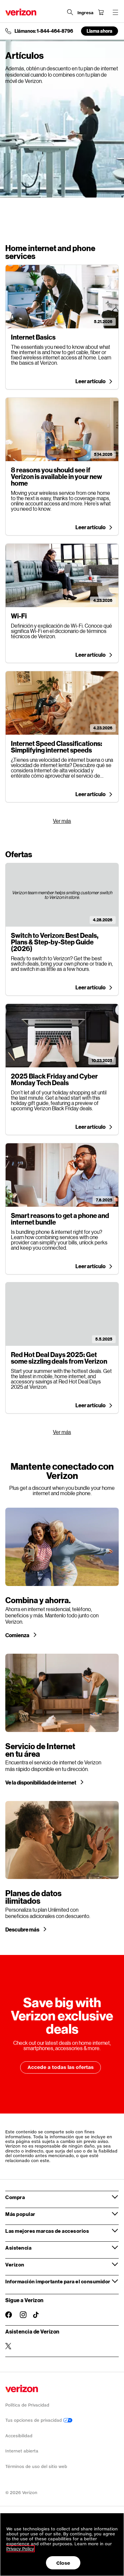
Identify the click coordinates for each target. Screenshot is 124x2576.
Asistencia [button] (18, 2248)
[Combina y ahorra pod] (62, 1573)
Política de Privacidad (27, 2405)
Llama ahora (100, 31)
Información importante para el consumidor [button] (58, 2281)
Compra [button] (15, 2197)
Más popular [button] (20, 2214)
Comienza (18, 1635)
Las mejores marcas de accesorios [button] (47, 2231)
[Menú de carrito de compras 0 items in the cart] (101, 12)
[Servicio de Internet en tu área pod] (62, 1719)
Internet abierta (22, 2451)
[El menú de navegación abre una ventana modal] (115, 12)
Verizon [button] (15, 2264)
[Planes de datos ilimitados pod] (62, 1867)
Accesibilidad (19, 2436)
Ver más (62, 821)
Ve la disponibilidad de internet (41, 1783)
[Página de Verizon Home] (21, 12)
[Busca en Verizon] (70, 12)
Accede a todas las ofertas (61, 2067)
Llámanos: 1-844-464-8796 (44, 31)
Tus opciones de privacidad (34, 2420)
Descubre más (23, 1930)
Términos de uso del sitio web (36, 2466)
